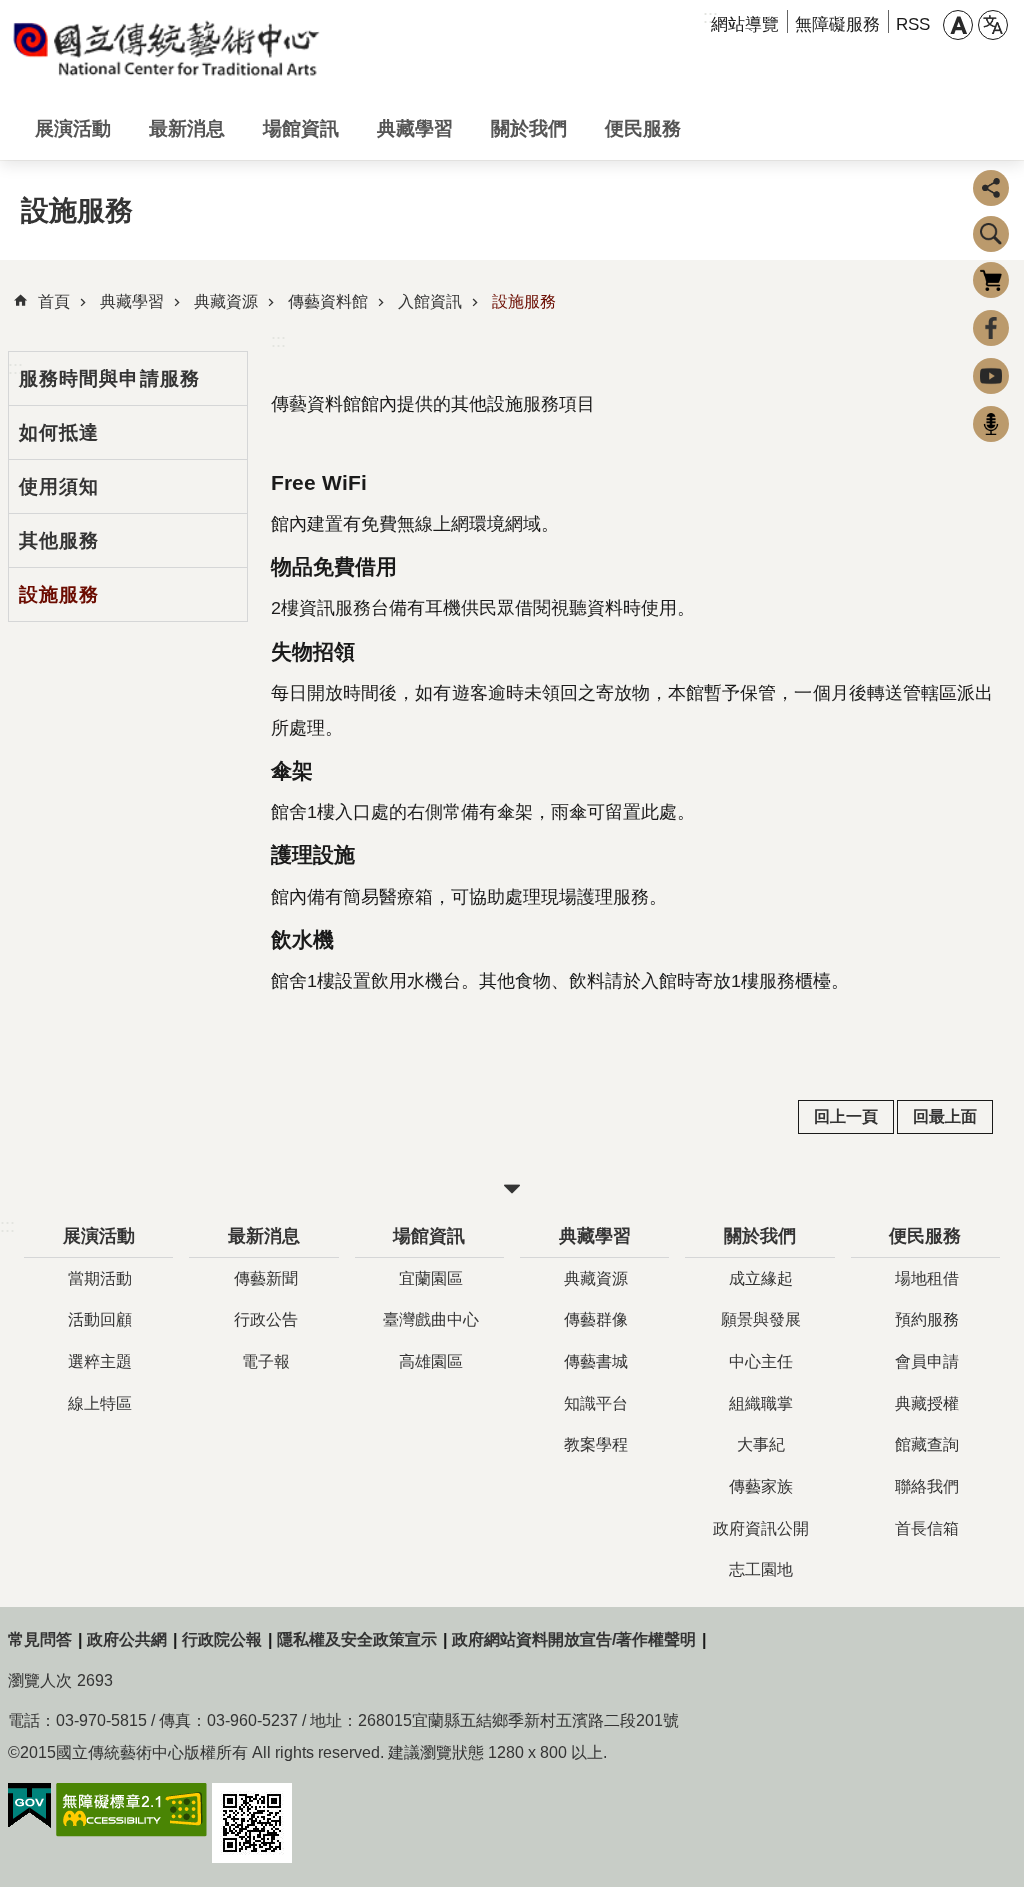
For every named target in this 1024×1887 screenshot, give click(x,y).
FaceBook (991, 328)
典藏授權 (927, 1403)
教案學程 (596, 1444)
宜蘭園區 (431, 1278)
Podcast (991, 424)
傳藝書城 (596, 1361)
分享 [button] (991, 188)
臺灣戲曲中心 (431, 1319)
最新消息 (187, 128)
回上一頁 (846, 1116)
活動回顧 (100, 1319)
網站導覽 (745, 24)
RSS (913, 24)
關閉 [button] (512, 1189)
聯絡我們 (927, 1486)
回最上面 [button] (945, 1116)
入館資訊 (430, 301)
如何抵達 (59, 432)
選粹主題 (100, 1361)
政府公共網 (127, 1639)
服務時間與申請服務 (109, 378)
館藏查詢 (927, 1444)
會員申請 (927, 1361)
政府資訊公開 (761, 1528)
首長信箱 (927, 1528)
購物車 (991, 280)
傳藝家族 (761, 1486)
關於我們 (529, 128)
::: (278, 341)
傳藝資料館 (328, 301)
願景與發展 (761, 1319)
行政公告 (266, 1319)
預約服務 (927, 1319)
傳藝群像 (596, 1319)
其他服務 (59, 540)
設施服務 (524, 301)
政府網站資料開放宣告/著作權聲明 (574, 1639)
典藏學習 (415, 128)
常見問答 (40, 1639)
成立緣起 (761, 1278)
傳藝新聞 (266, 1278)
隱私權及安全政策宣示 (357, 1639)
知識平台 (596, 1403)
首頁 (54, 301)
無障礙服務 (837, 24)
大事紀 (761, 1444)
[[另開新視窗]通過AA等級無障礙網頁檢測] (131, 1810)
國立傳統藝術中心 (168, 48)
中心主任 (761, 1361)
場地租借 (927, 1278)
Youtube (991, 376)
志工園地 (761, 1569)
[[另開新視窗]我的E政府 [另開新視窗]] (29, 1806)
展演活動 (73, 128)
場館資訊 (301, 128)
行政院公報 (222, 1639)
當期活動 (100, 1278)
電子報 (266, 1361)
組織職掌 (761, 1403)
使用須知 (59, 486)
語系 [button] (993, 25)
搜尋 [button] (991, 234)
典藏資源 (226, 301)
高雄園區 (431, 1361)
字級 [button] (958, 25)
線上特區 (100, 1403)
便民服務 (643, 128)
